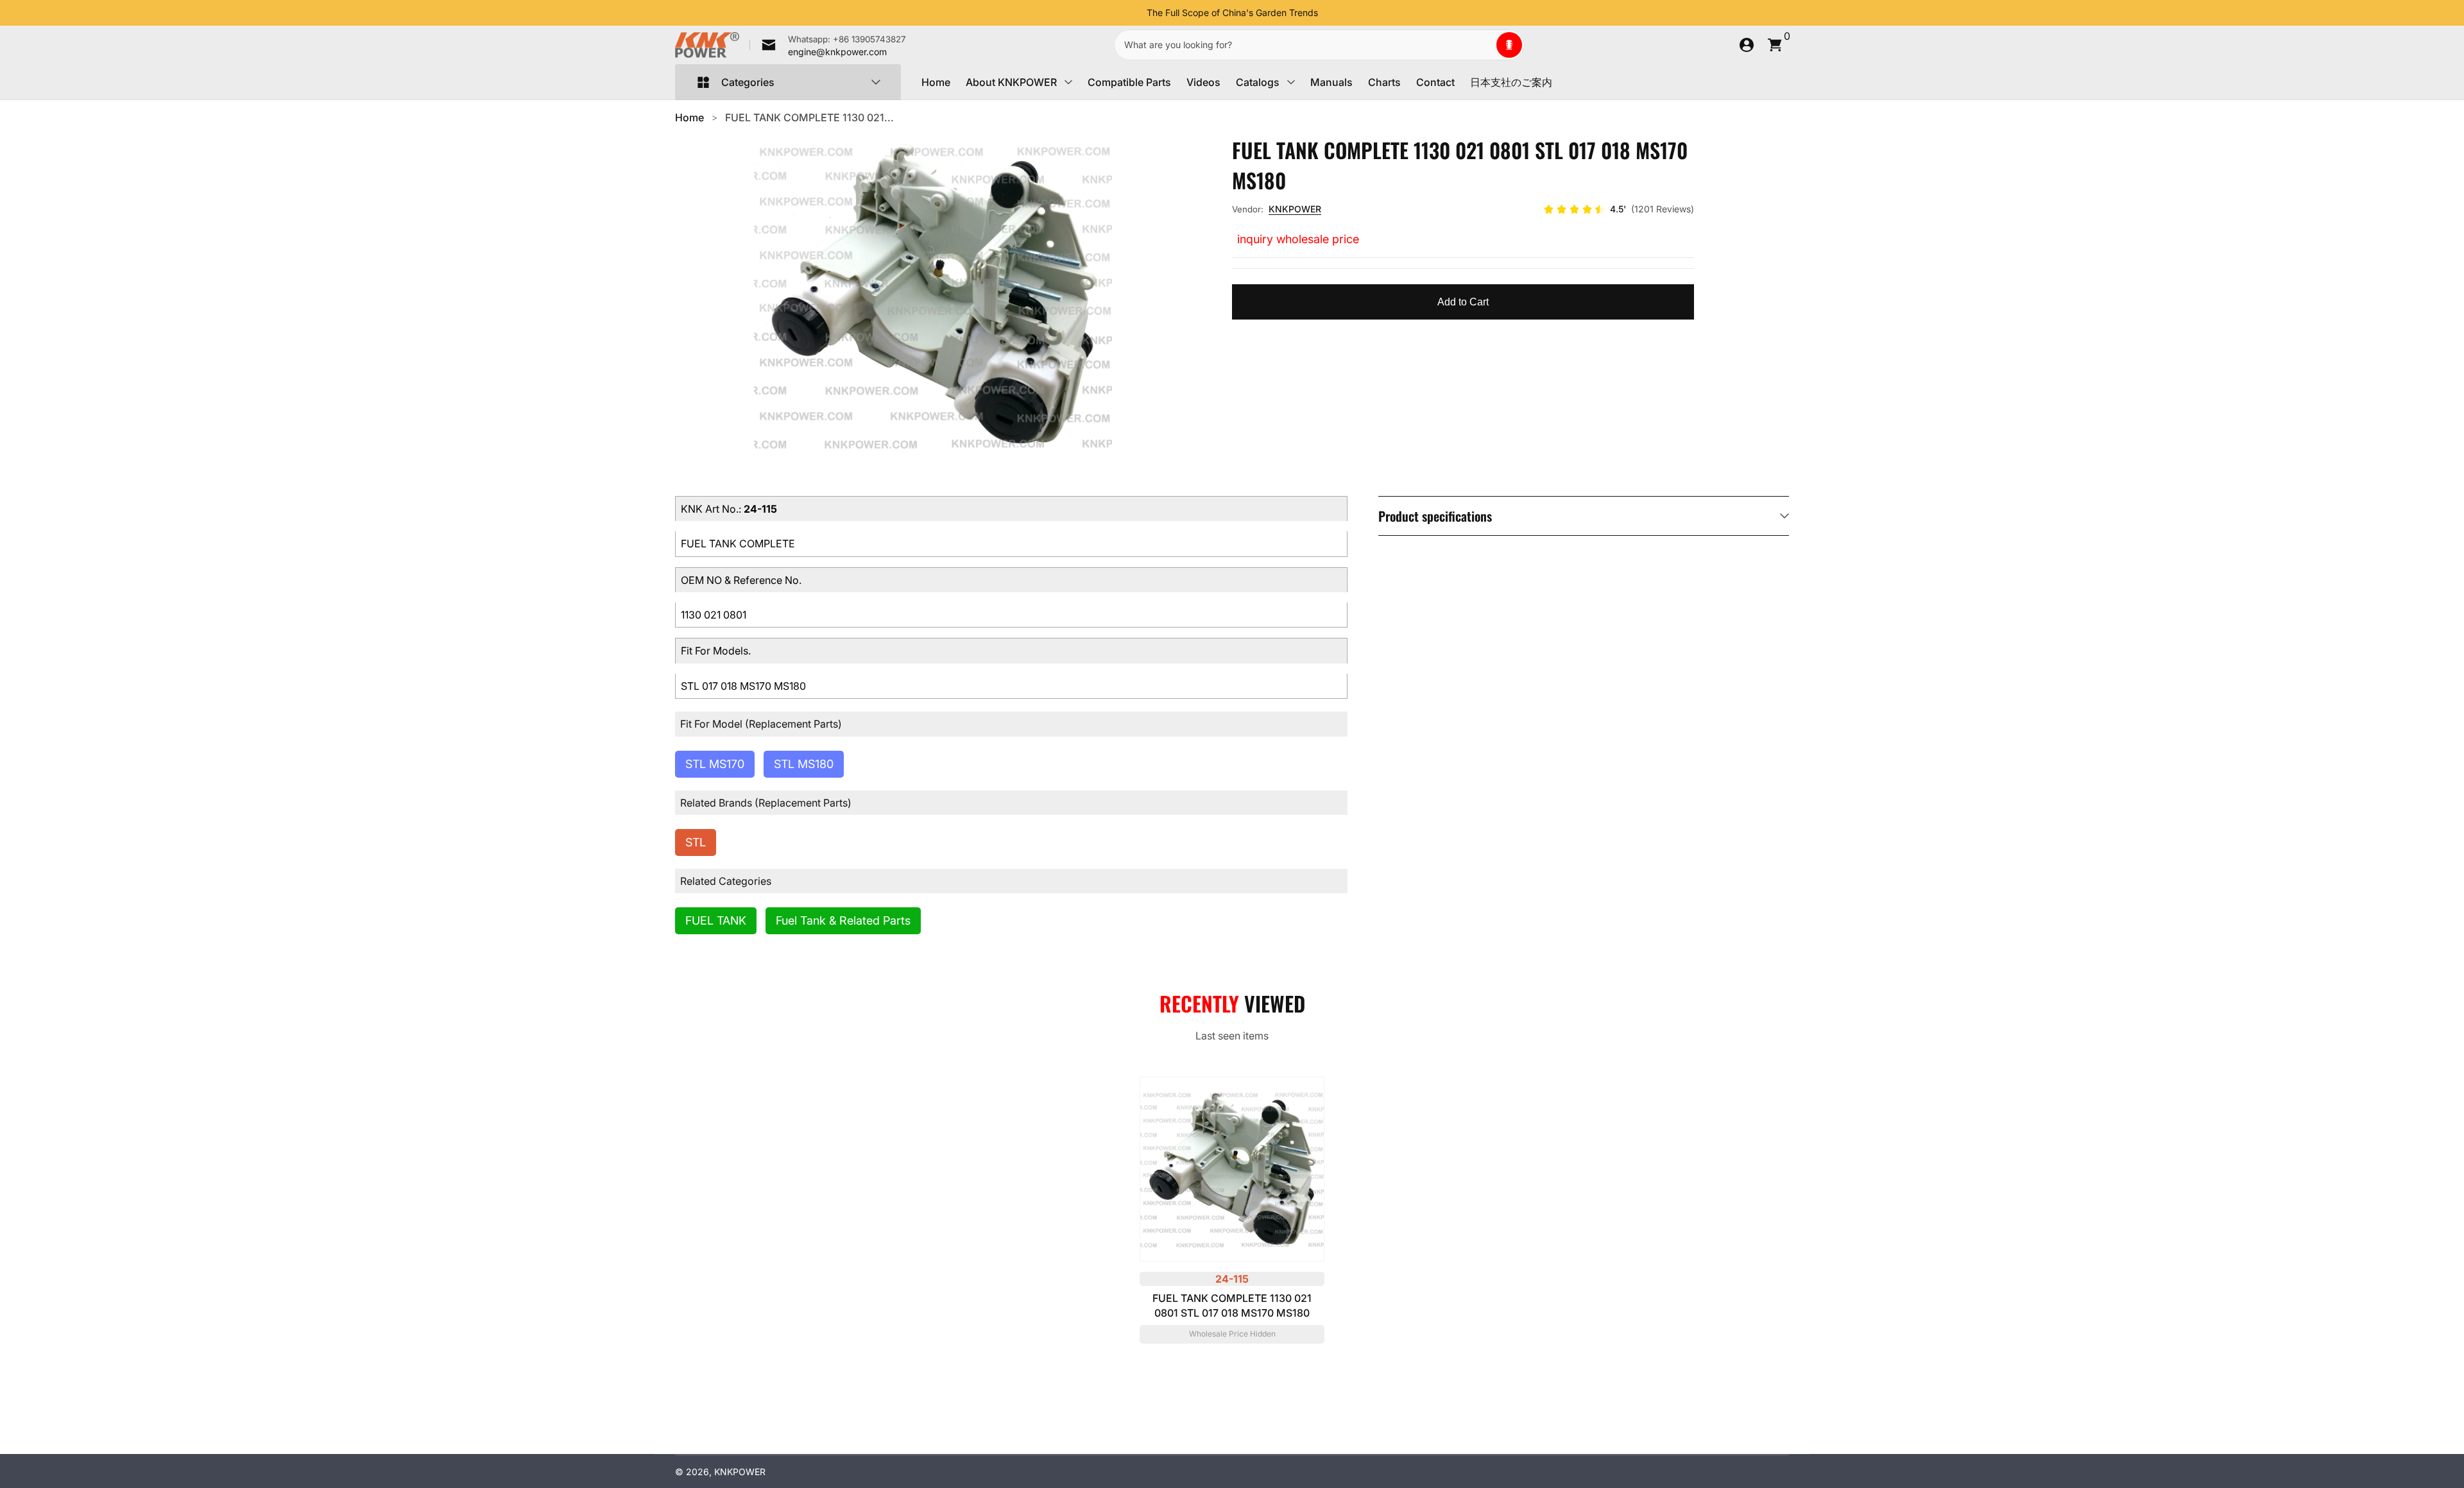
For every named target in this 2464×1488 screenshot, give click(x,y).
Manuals (1331, 82)
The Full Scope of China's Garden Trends (1232, 13)
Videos (1203, 82)
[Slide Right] (1328, 13)
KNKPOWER (1295, 209)
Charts (1384, 82)
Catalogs (1258, 82)
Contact (1435, 82)
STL (696, 842)
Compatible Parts (1129, 82)
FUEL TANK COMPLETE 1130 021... (809, 117)
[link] (828, 45)
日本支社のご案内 (1511, 82)
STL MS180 (804, 764)
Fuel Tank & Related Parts (843, 920)
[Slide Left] (1136, 13)
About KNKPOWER (1011, 82)
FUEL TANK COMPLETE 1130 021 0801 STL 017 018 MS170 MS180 (1232, 1305)
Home (936, 82)
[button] (1509, 45)
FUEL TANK (716, 920)
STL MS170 (715, 764)
